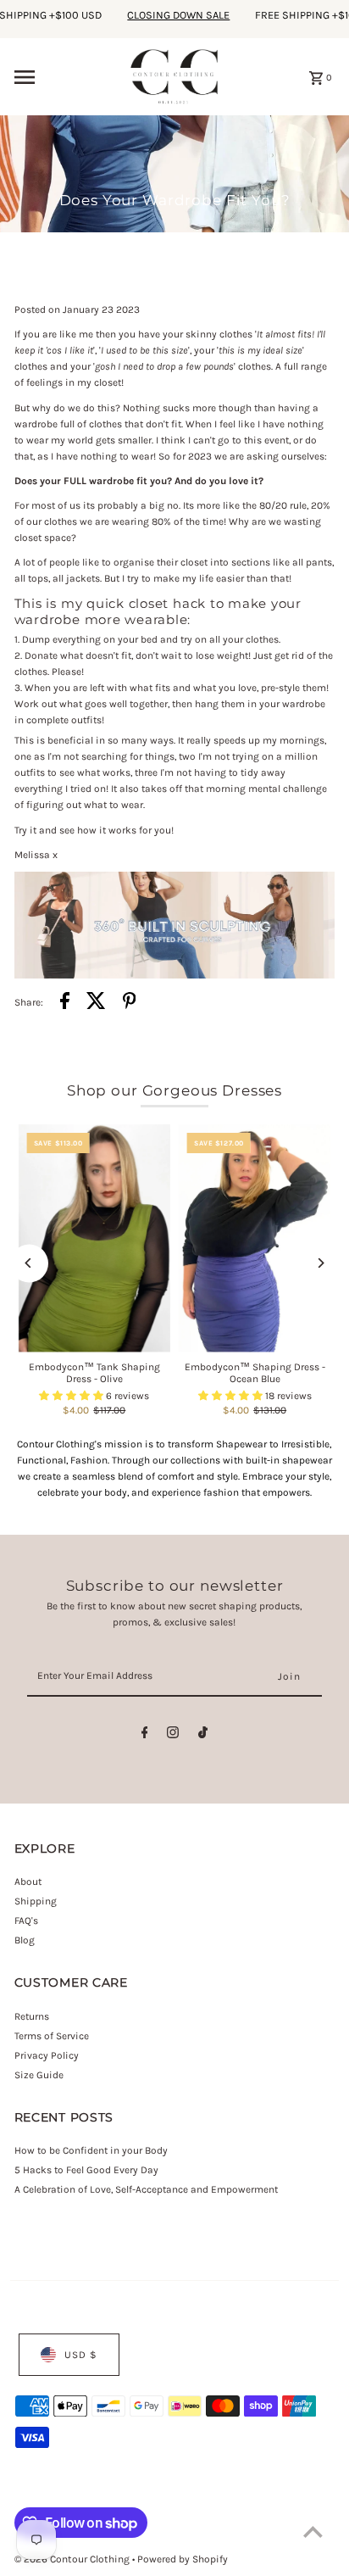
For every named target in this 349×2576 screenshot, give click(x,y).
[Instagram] (173, 1735)
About (28, 1882)
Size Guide (39, 2075)
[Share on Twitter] (96, 1003)
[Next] (320, 1263)
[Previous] (29, 1263)
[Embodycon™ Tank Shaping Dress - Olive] (94, 1238)
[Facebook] (145, 1735)
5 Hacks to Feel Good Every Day (86, 2170)
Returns (32, 2016)
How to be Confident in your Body (91, 2150)
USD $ (81, 2355)
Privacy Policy (47, 2055)
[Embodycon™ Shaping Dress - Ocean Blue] (255, 1238)
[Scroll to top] (313, 2531)
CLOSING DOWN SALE (165, 15)
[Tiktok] (203, 1735)
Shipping (36, 1901)
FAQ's (26, 1921)
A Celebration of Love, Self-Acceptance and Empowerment (147, 2189)
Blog (25, 1940)
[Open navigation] (66, 77)
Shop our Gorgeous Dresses (174, 1090)
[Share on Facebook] (65, 1003)
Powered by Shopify (183, 2559)
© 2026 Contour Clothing (73, 2559)
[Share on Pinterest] (130, 1003)
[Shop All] (175, 975)
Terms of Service (52, 2036)
